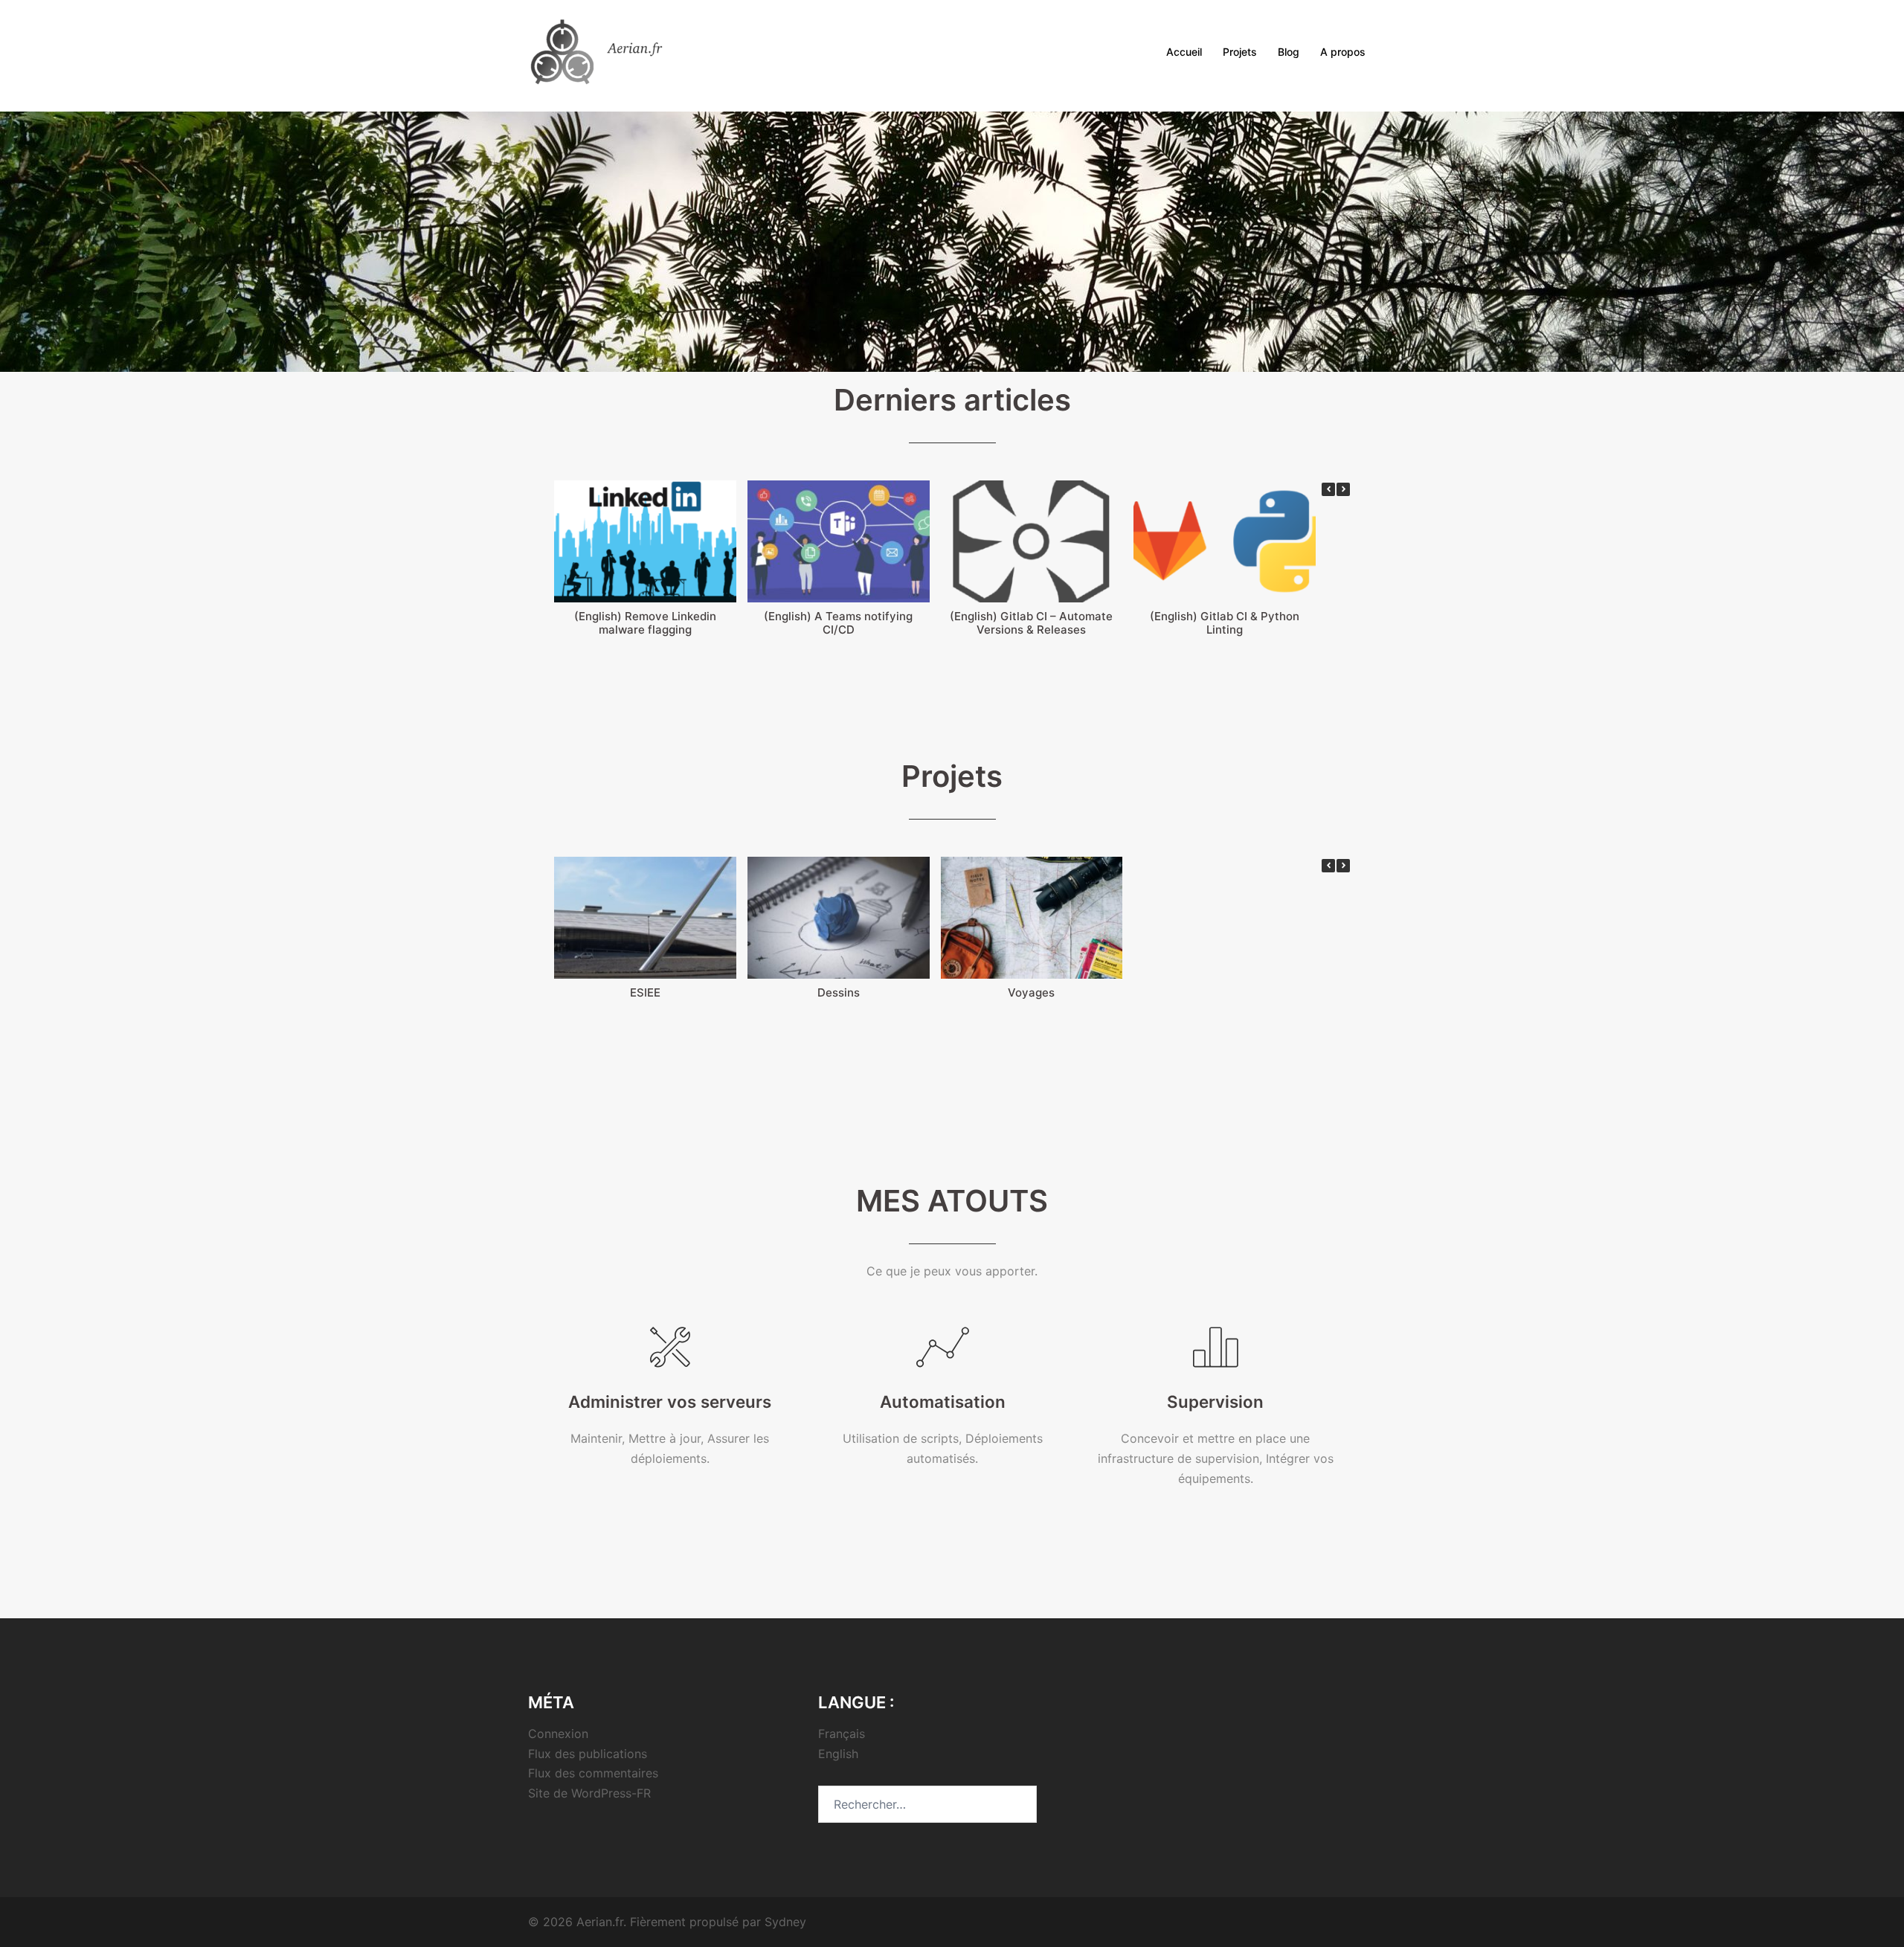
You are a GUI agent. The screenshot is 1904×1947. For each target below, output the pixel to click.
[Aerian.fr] (617, 51)
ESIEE (645, 992)
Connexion (558, 1734)
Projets (1240, 52)
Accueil (1184, 52)
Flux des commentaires (593, 1773)
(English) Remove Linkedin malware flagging (645, 623)
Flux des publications (588, 1754)
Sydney (785, 1922)
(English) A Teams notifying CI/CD (838, 623)
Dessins (839, 992)
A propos (1343, 52)
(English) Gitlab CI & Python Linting (1225, 623)
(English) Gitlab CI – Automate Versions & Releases (1031, 623)
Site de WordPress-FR (589, 1793)
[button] (1343, 489)
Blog (1289, 52)
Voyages (1031, 992)
